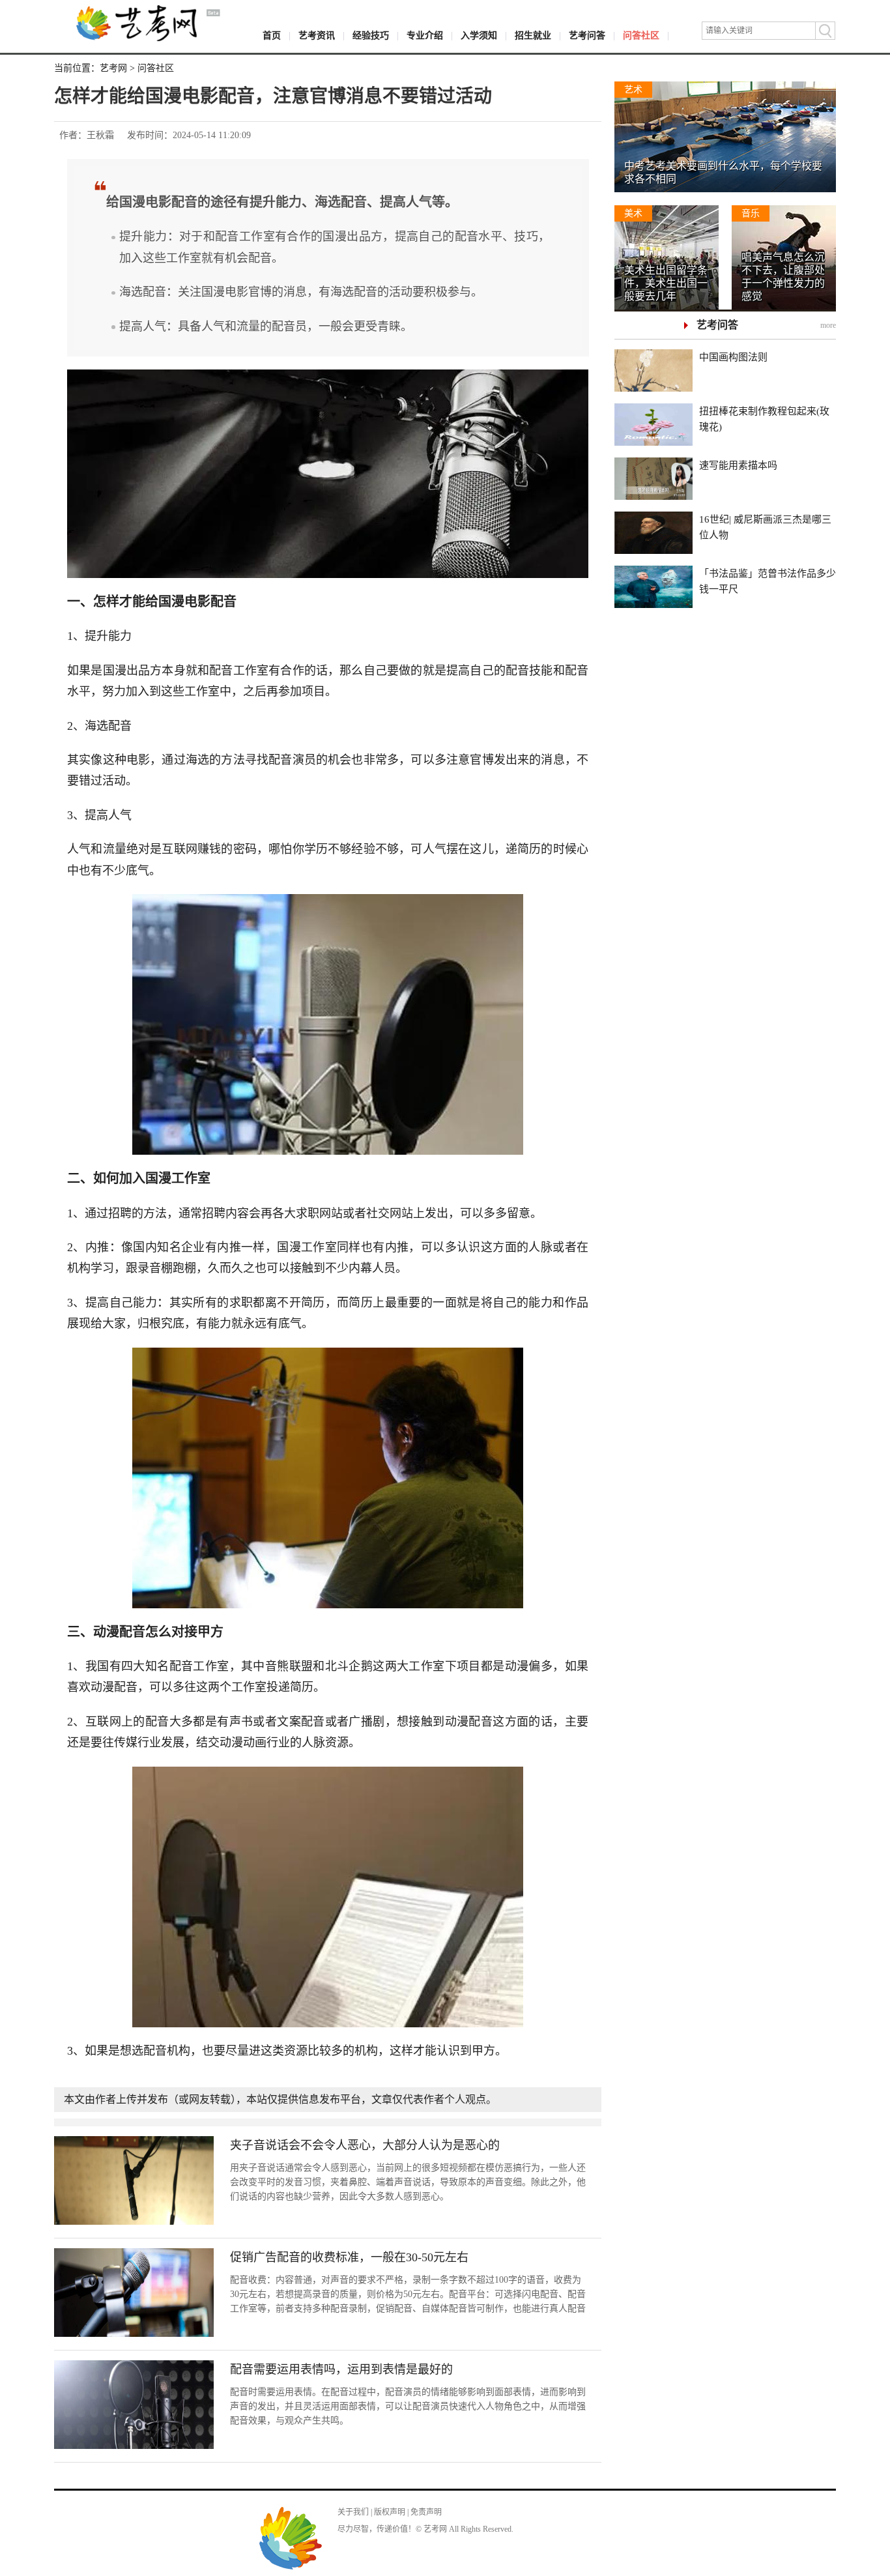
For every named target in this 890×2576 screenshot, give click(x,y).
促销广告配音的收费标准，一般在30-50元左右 (349, 2257)
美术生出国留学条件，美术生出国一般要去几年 (666, 283)
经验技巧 (371, 36)
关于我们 (353, 2512)
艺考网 (113, 68)
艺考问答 (587, 36)
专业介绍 (425, 36)
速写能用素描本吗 (738, 465)
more (828, 325)
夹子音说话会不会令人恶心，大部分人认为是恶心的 (365, 2145)
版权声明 (390, 2512)
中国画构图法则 (733, 357)
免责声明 (426, 2512)
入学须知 (479, 36)
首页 (272, 36)
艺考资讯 (317, 36)
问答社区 (641, 36)
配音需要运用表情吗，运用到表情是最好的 (341, 2369)
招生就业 (533, 36)
